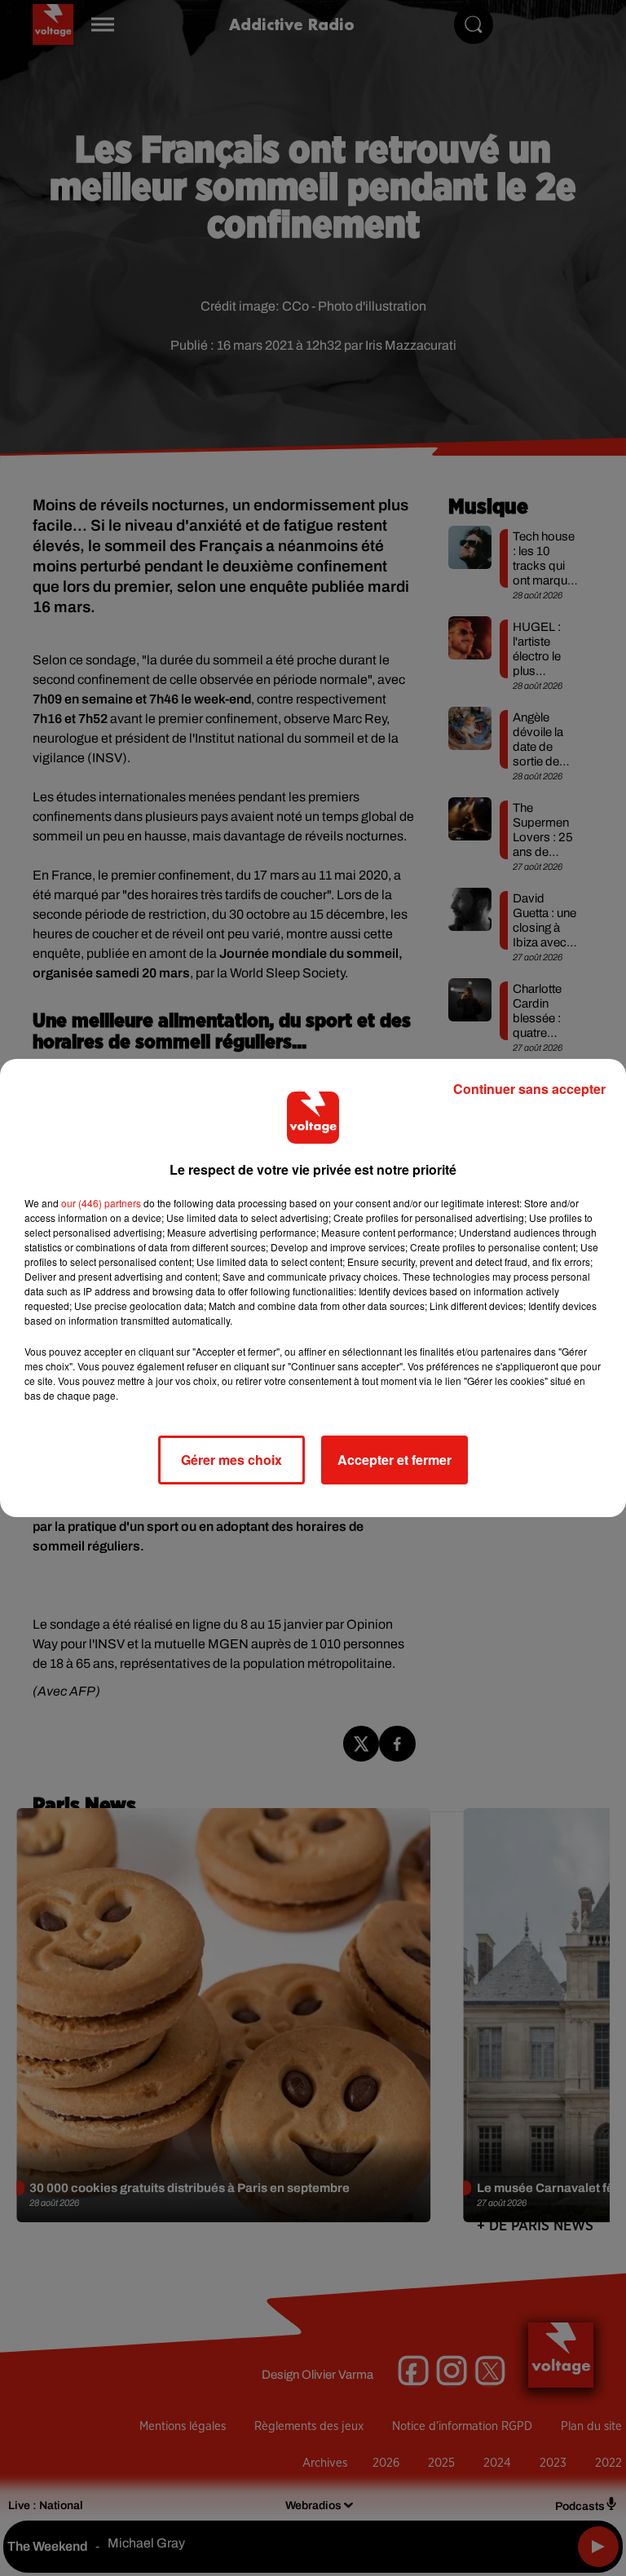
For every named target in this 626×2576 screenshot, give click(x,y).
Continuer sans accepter (529, 1089)
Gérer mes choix (231, 1460)
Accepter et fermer (395, 1460)
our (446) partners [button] (101, 1203)
